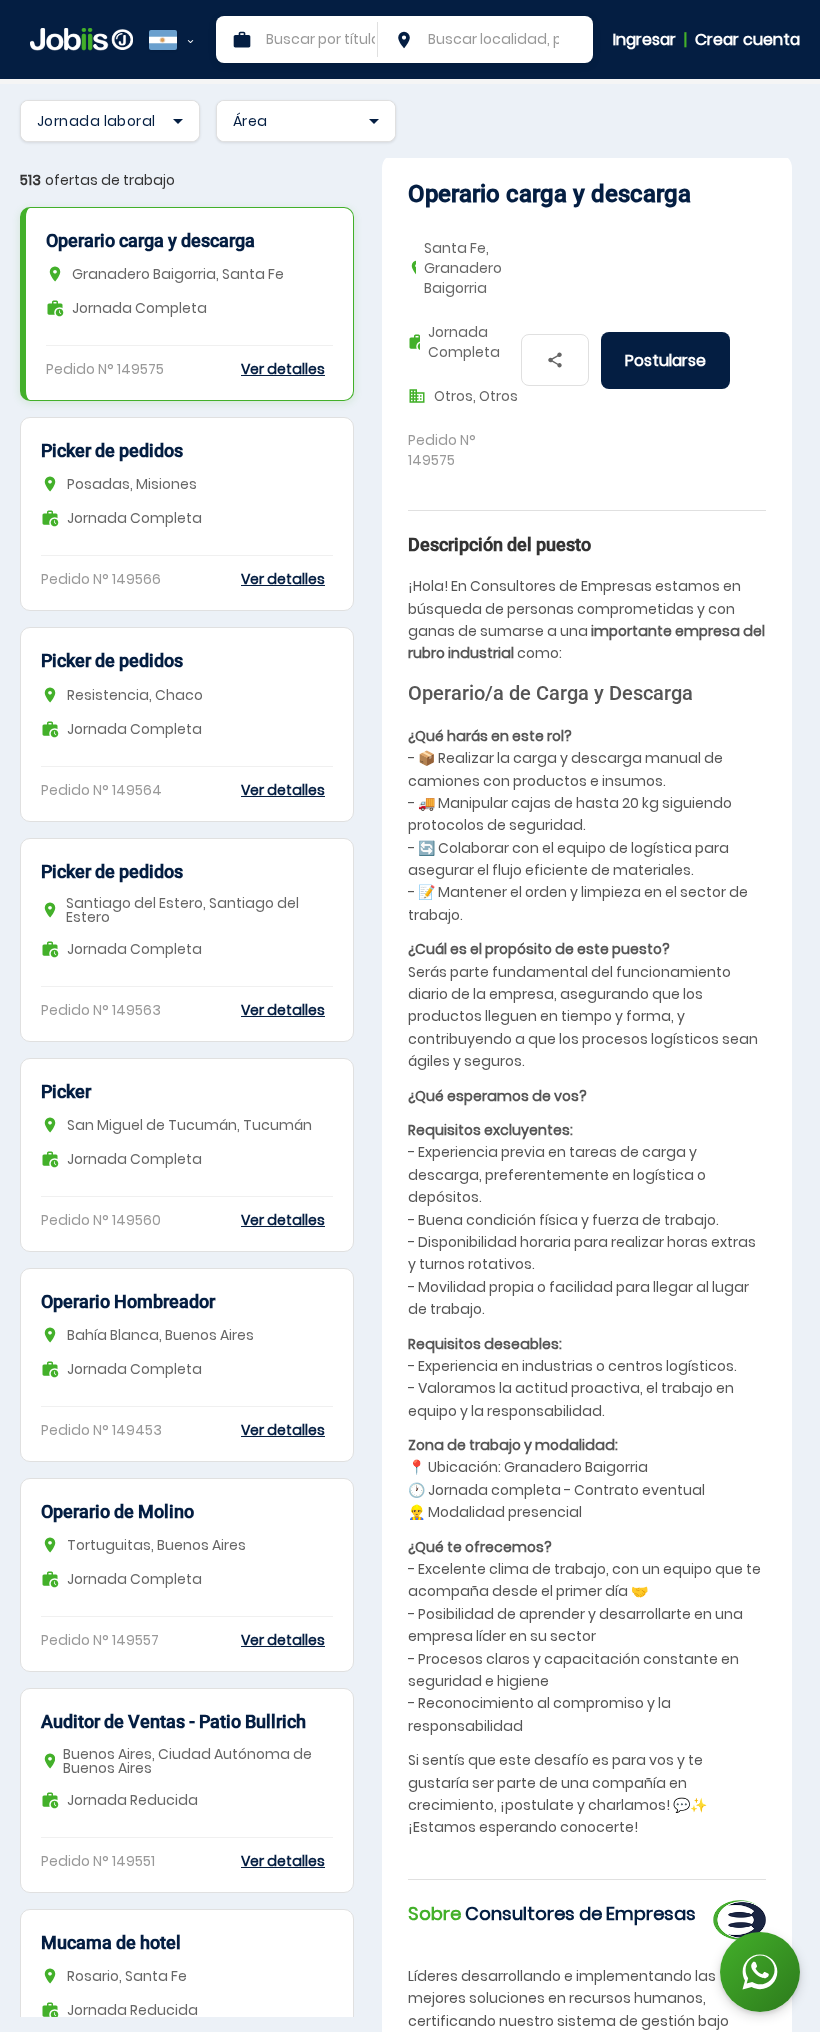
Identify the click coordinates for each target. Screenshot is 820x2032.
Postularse (665, 360)
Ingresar (644, 40)
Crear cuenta (747, 40)
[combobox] (110, 121)
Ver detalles (283, 369)
